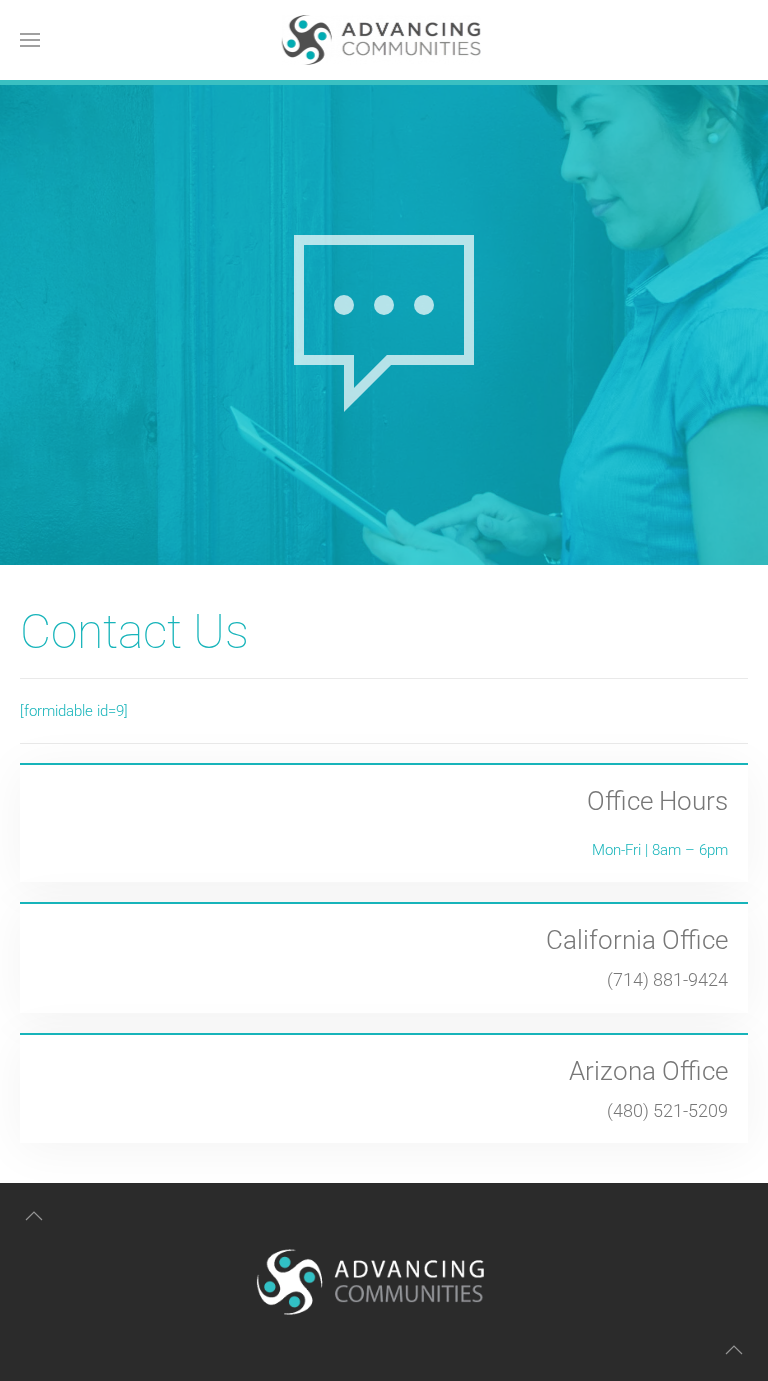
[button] (30, 40)
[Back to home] (384, 40)
